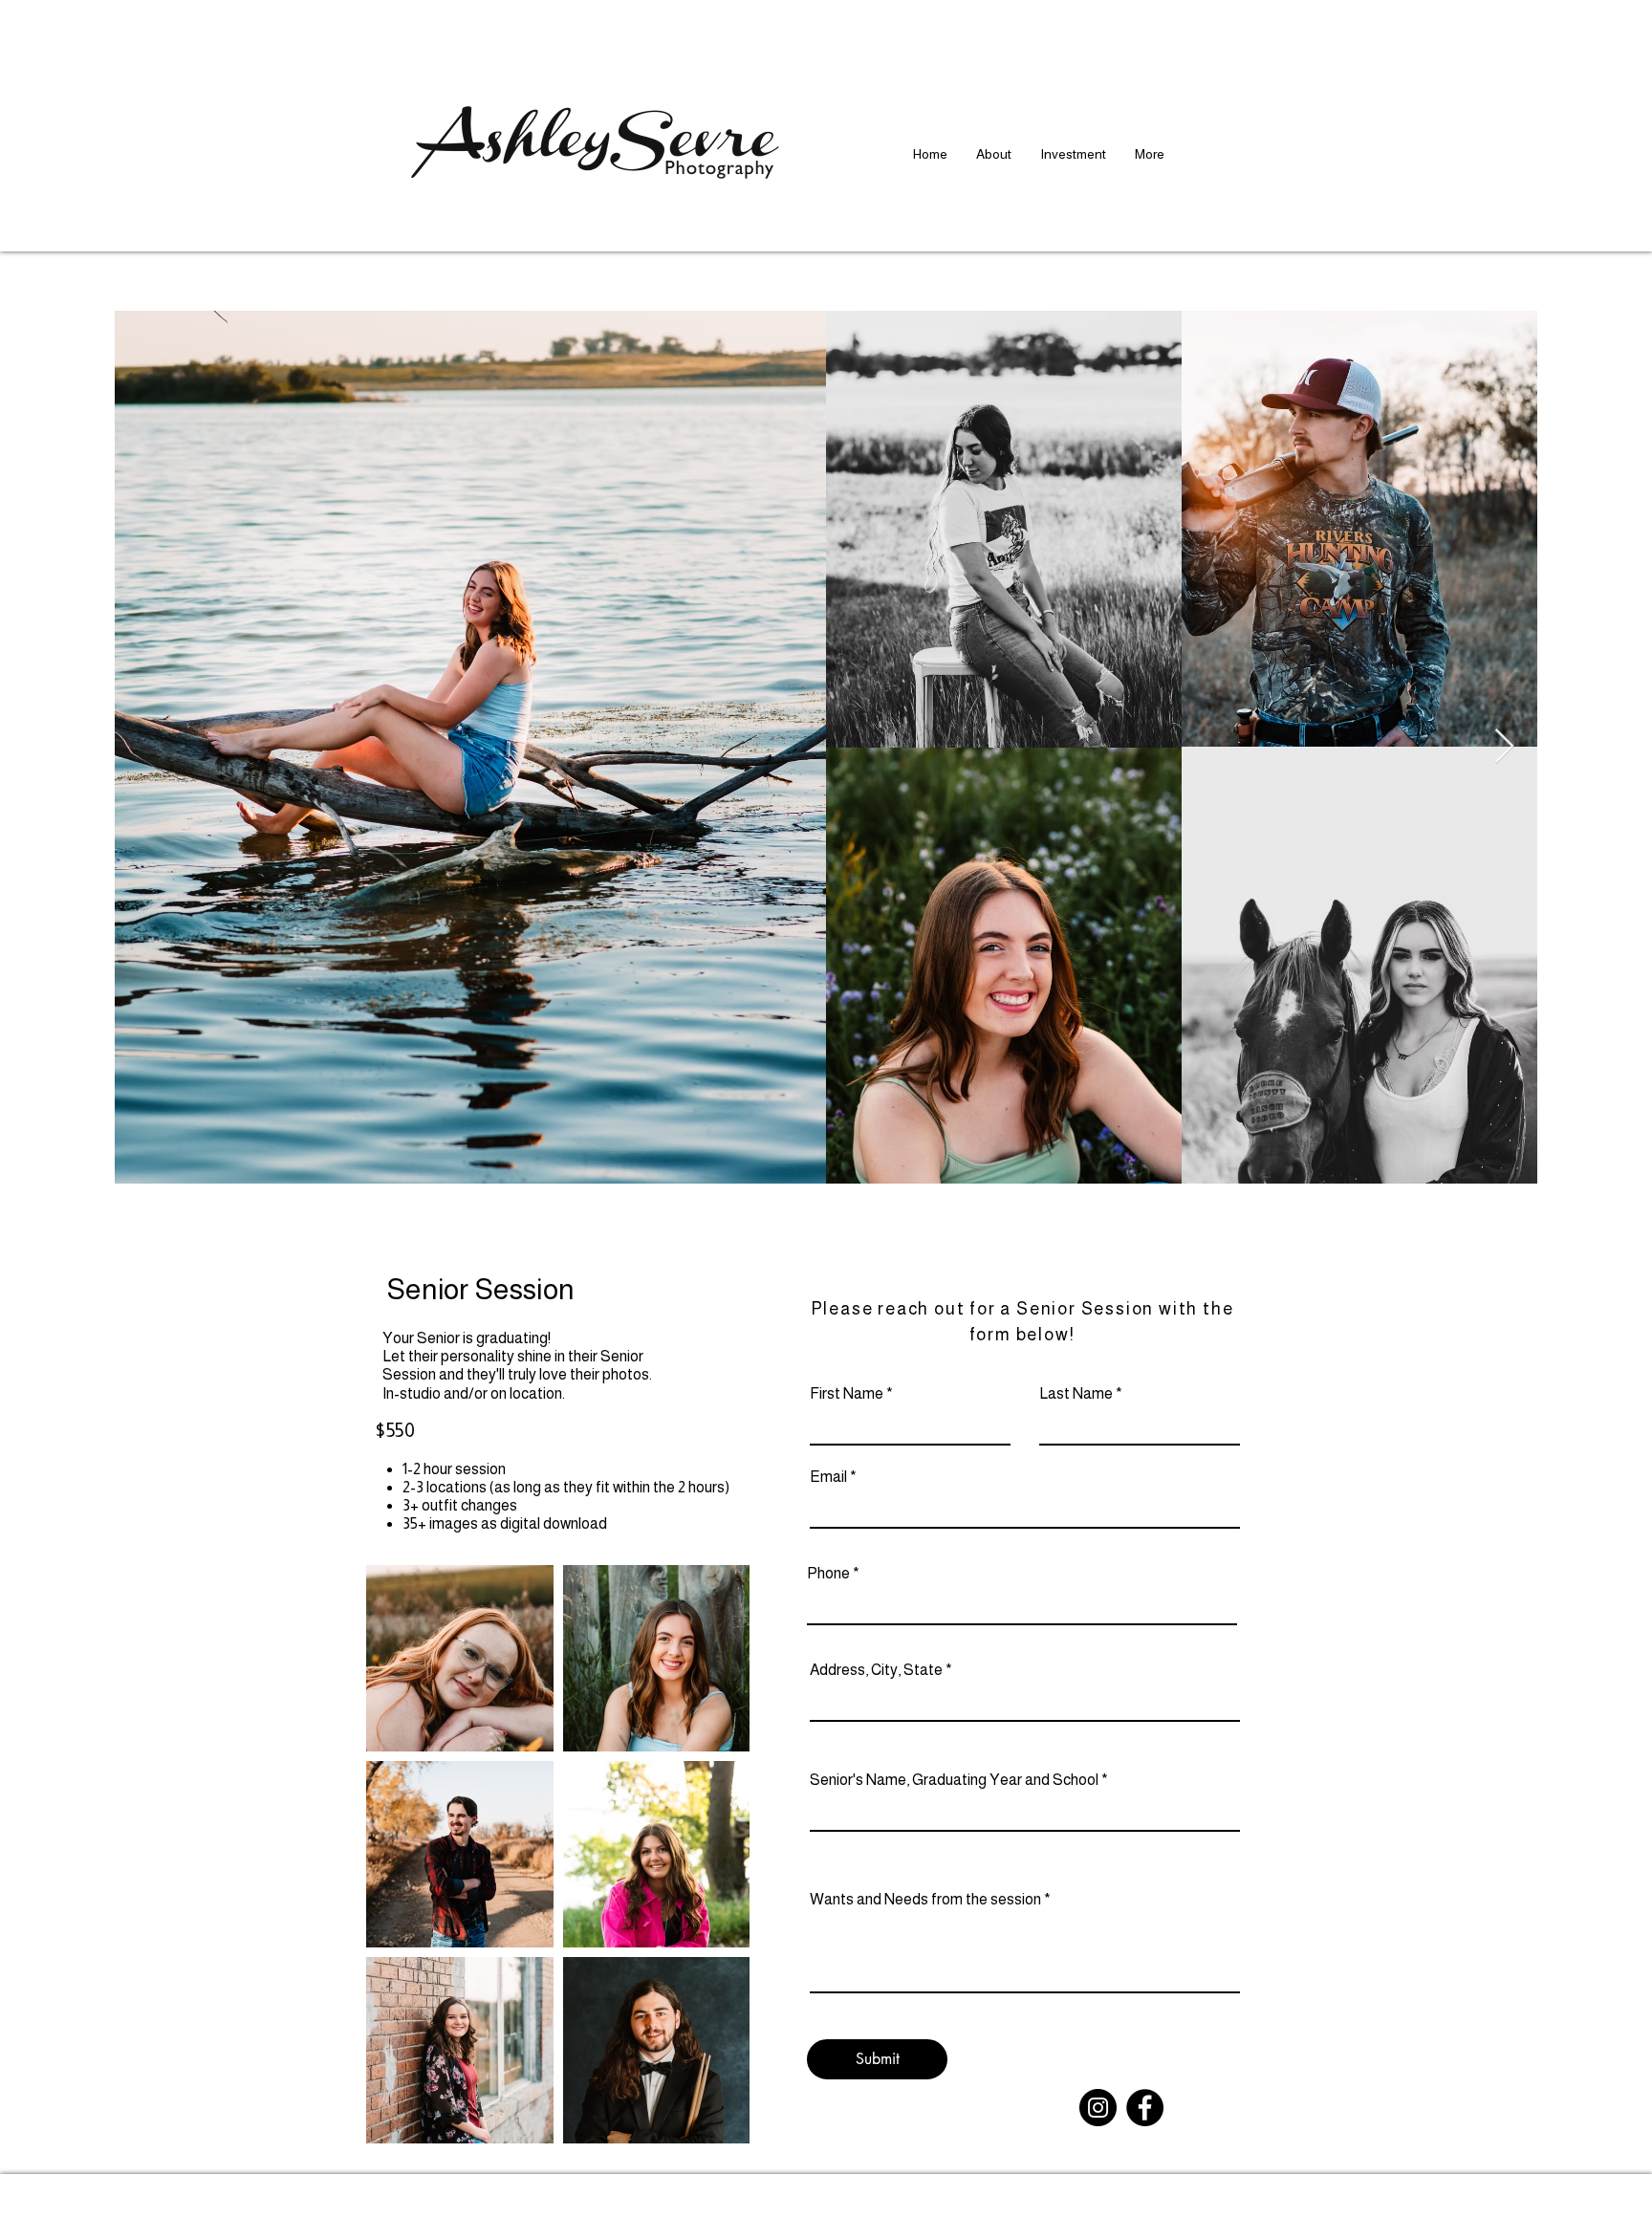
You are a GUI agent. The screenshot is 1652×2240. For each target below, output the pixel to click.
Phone (828, 1574)
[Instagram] (1098, 2108)
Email (828, 1477)
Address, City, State (876, 1670)
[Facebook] (1145, 2108)
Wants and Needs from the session (925, 1900)
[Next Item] (1504, 747)
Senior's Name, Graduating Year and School (954, 1780)
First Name (847, 1394)
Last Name (1076, 1394)
